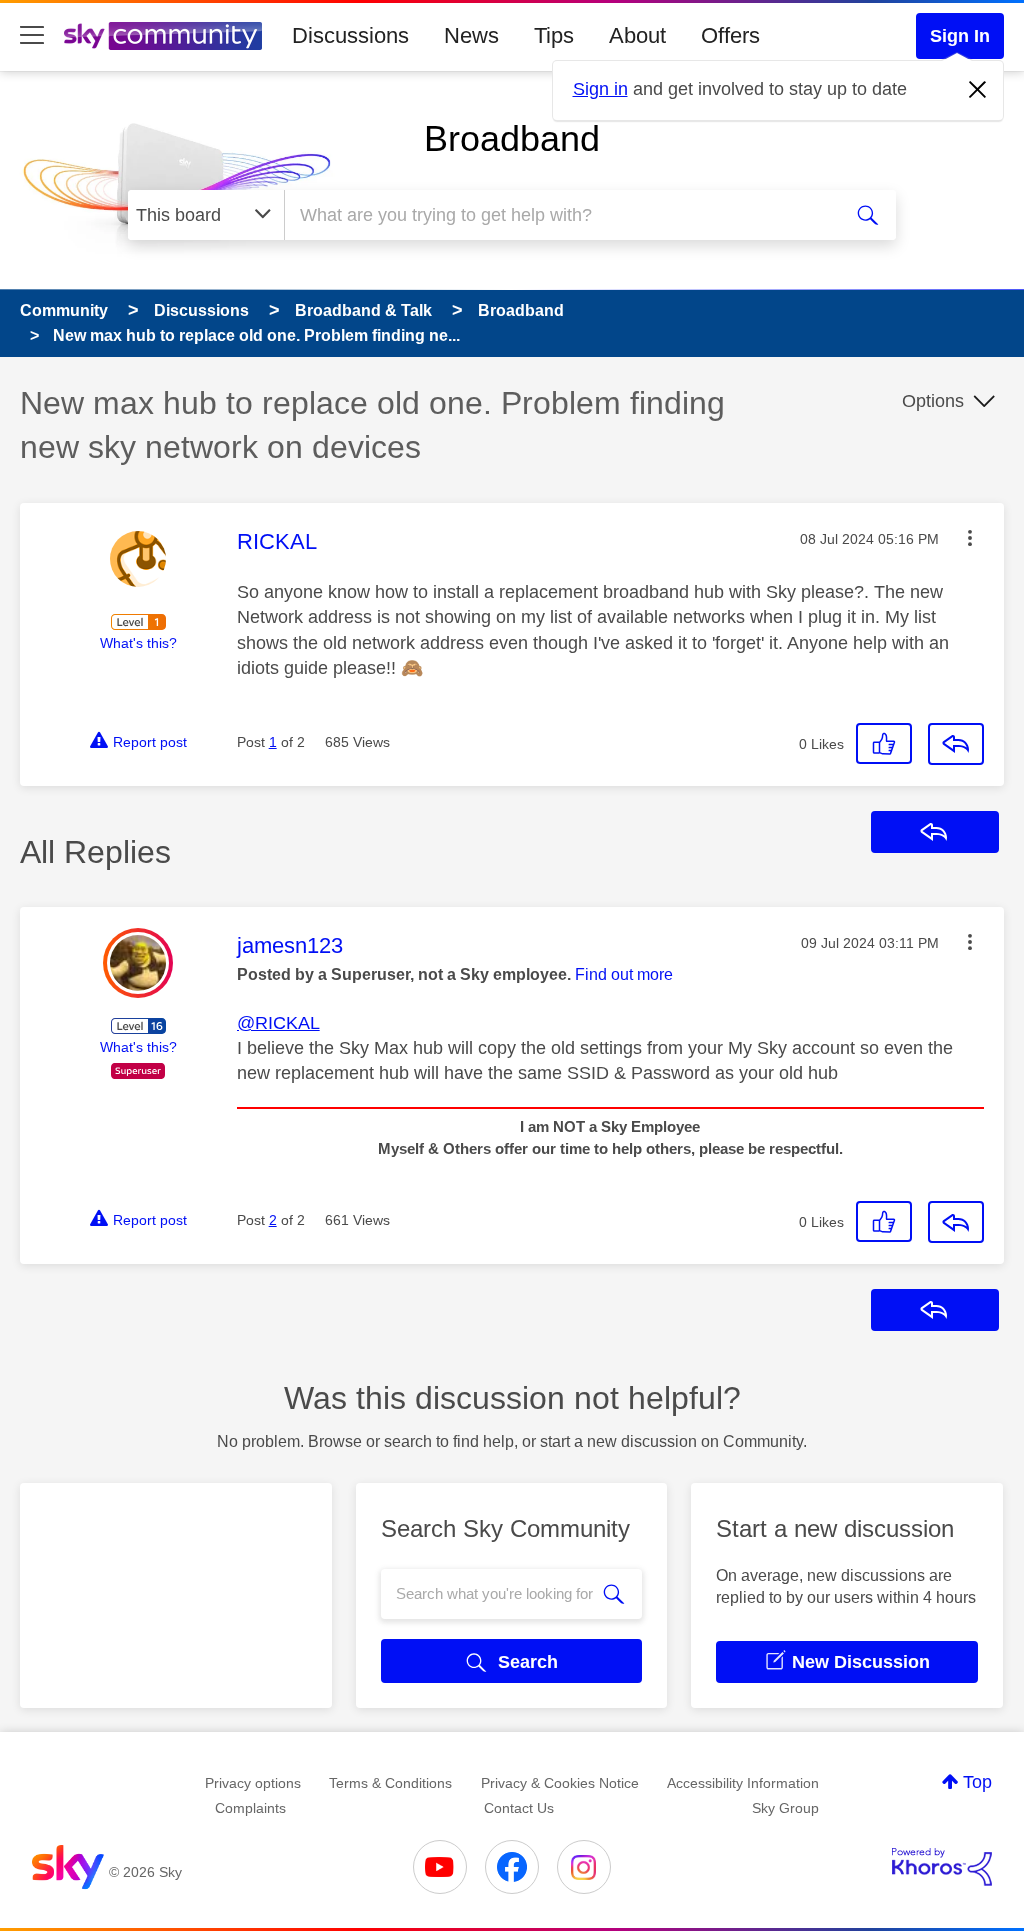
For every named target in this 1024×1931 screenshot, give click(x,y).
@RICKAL (278, 1023)
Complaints (250, 1808)
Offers (730, 35)
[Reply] (956, 744)
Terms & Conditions (390, 1783)
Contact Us (519, 1808)
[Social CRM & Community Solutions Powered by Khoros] (942, 1867)
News (471, 35)
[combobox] (560, 215)
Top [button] (977, 1782)
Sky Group (785, 1808)
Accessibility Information (743, 1783)
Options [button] (933, 401)
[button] (970, 538)
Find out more (624, 974)
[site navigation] (32, 36)
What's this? (138, 643)
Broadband (512, 138)
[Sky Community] (163, 36)
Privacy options (253, 1783)
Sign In (960, 36)
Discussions (350, 35)
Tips (554, 35)
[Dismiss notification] (978, 90)
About (637, 35)
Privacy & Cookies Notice (560, 1783)
